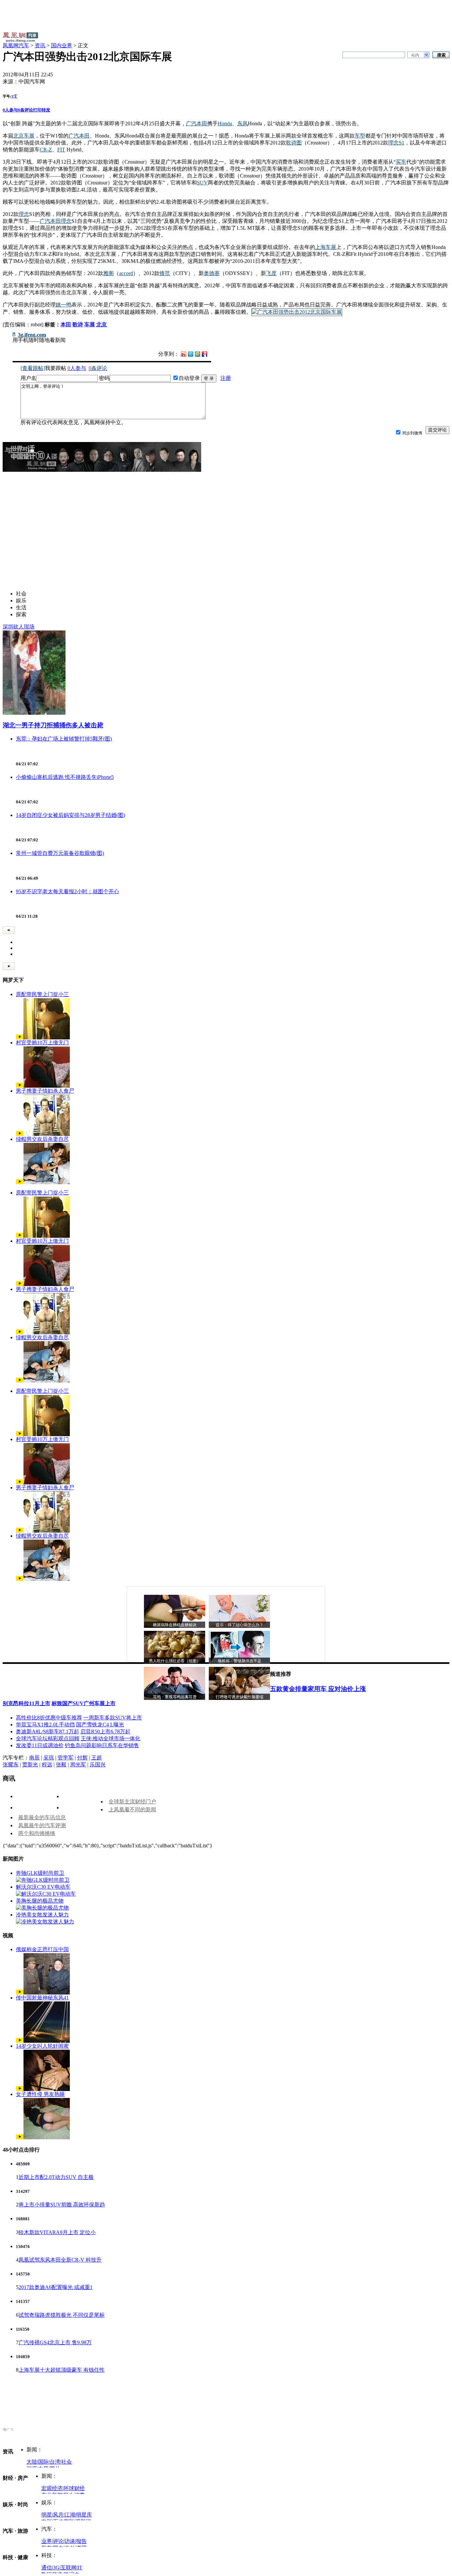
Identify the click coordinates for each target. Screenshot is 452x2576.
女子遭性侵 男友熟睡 (40, 2094)
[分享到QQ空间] (198, 355)
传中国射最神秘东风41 (42, 1998)
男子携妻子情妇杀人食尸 (45, 1091)
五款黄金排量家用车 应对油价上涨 (318, 1689)
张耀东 (11, 1765)
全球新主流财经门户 (132, 1802)
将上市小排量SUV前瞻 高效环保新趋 (62, 2205)
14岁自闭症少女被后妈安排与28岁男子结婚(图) (70, 815)
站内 (415, 55)
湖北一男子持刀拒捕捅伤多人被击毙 (53, 725)
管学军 (66, 1758)
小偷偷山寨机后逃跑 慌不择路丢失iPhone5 (65, 777)
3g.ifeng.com (32, 335)
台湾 (55, 2462)
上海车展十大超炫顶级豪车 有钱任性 (62, 2370)
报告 (81, 2541)
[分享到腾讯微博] (191, 354)
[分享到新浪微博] (184, 354)
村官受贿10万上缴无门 (42, 1043)
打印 (37, 110)
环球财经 (74, 2488)
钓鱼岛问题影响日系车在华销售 (102, 1745)
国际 (43, 2462)
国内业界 (62, 45)
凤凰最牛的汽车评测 (42, 1825)
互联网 (68, 2568)
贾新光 (30, 1765)
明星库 (84, 2515)
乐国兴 (98, 1765)
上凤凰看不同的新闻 (132, 1810)
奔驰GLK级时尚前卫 (40, 1873)
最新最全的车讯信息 (42, 1817)
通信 (47, 2568)
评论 (58, 2541)
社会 (67, 2462)
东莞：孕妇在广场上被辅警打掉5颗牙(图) (64, 739)
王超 (97, 1758)
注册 (226, 378)
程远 (47, 1765)
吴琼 (49, 1758)
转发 (46, 110)
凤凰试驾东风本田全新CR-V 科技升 (60, 2260)
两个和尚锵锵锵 (37, 1833)
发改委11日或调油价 (40, 1745)
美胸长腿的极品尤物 (40, 1901)
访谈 (70, 2541)
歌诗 (78, 324)
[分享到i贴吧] (204, 354)
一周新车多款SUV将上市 (113, 1718)
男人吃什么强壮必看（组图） (175, 1661)
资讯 (40, 45)
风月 (58, 2515)
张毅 (61, 1765)
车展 (90, 324)
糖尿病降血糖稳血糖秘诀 (175, 1625)
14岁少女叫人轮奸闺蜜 (42, 2046)
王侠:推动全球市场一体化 (111, 1738)
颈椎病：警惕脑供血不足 (240, 1661)
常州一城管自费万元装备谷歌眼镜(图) (60, 853)
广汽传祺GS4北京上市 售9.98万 (55, 2342)
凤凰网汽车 (16, 45)
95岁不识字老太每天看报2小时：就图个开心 (68, 891)
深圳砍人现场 (19, 627)
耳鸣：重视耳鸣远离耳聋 (175, 1697)
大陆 (32, 2462)
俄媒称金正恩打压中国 (42, 1949)
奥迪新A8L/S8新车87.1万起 (47, 1731)
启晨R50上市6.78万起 (105, 1731)
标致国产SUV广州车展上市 (84, 1703)
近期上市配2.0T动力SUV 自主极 (56, 2177)
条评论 (25, 110)
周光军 (78, 1765)
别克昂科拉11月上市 (26, 1703)
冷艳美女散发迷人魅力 (42, 1915)
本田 (66, 324)
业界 (47, 2541)
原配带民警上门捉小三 (42, 994)
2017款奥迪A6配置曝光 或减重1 (56, 2287)
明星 (47, 2515)
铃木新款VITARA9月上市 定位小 (57, 2232)
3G (56, 2568)
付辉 (82, 1758)
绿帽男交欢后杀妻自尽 (42, 1139)
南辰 (34, 1758)
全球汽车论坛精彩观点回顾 (48, 1738)
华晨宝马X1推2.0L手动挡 (45, 1725)
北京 (102, 324)
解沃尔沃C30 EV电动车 (43, 1887)
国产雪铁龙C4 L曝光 (100, 1725)
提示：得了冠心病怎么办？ (240, 1625)
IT (80, 2568)
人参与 (10, 110)
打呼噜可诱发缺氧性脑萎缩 (240, 1697)
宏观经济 (52, 2488)
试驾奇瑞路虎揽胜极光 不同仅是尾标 (62, 2315)
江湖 (70, 2515)
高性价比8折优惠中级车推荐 (49, 1718)
